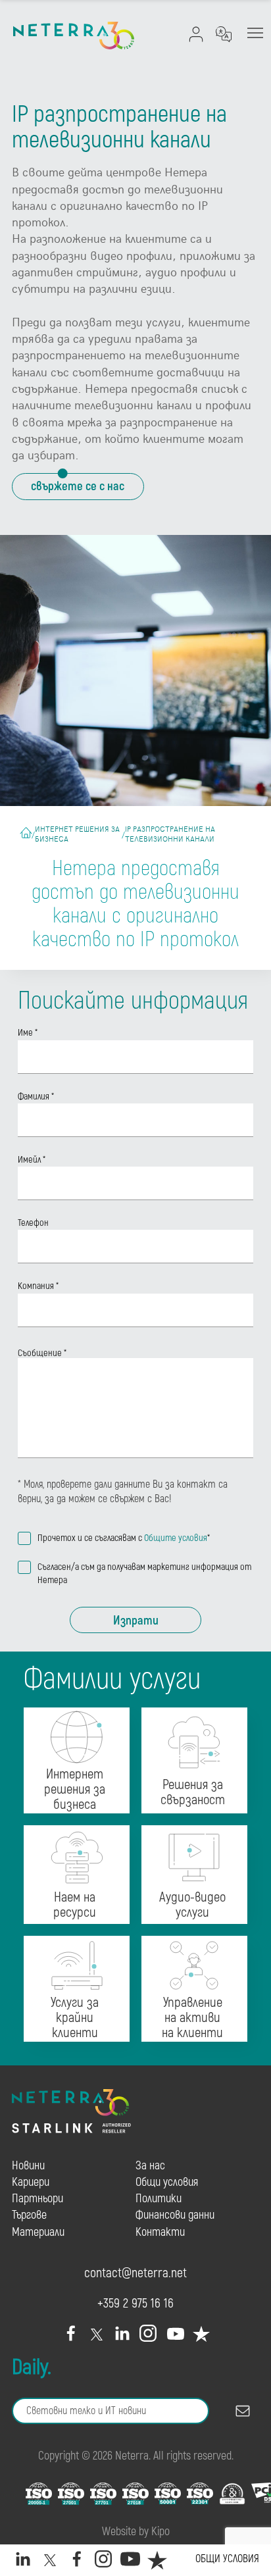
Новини (28, 2166)
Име (28, 1033)
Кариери (31, 2182)
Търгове (29, 2215)
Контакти (160, 2232)
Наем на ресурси (75, 1906)
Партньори (37, 2199)
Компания (38, 1286)
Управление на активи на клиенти (192, 2018)
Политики (159, 2199)
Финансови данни (175, 2215)
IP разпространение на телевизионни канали (170, 834)
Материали (38, 2232)
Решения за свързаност (193, 1793)
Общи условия (227, 2559)
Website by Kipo (136, 2532)
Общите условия (176, 1538)
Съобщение (42, 1353)
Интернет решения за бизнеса (77, 834)
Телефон (33, 1223)
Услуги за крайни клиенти (75, 2018)
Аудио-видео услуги (192, 1906)
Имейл (32, 1160)
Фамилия (36, 1097)
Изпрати (136, 1621)
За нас (150, 2166)
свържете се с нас (78, 486)
